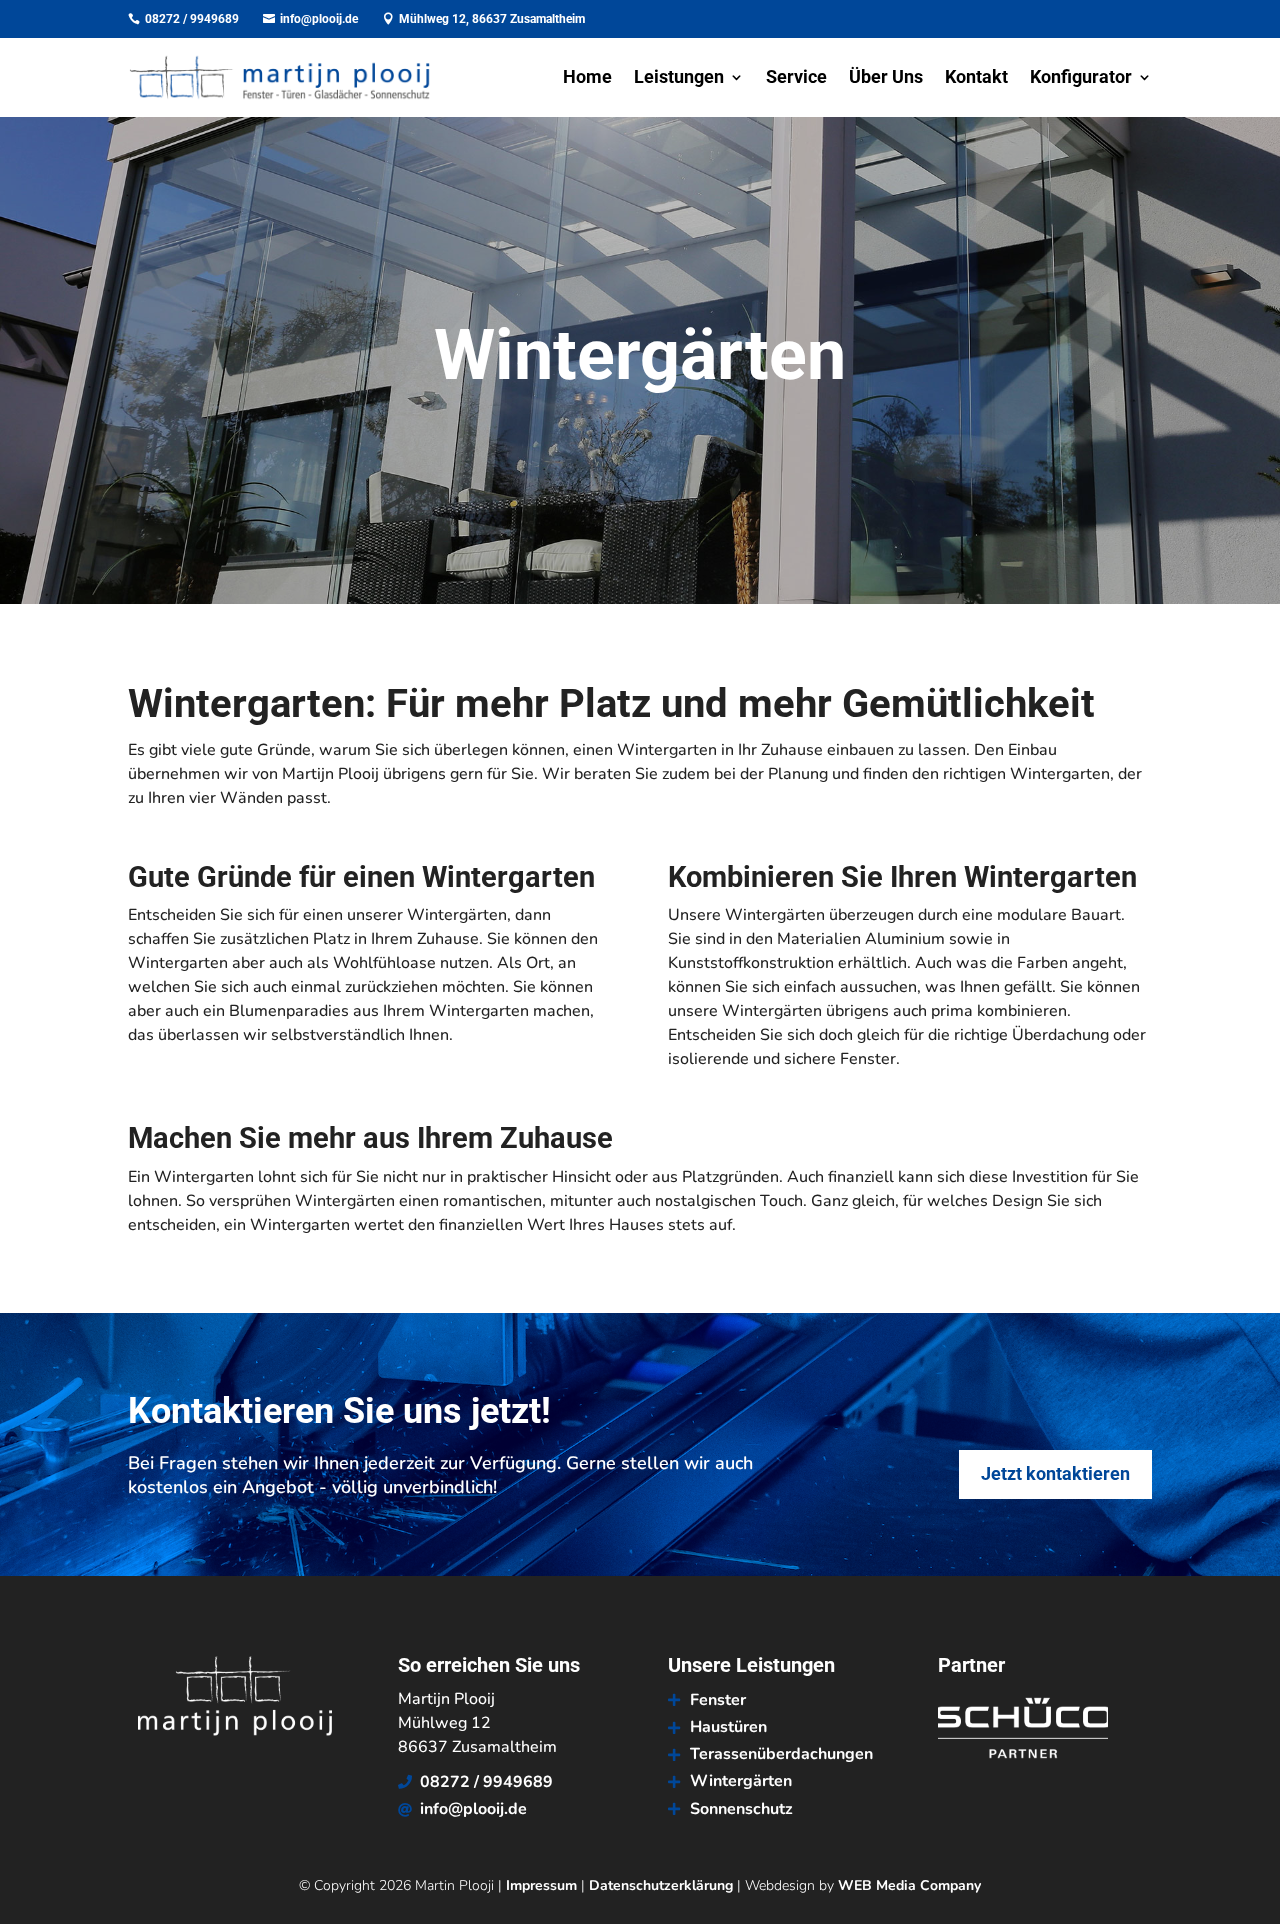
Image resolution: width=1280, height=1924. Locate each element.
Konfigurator (1081, 78)
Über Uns (886, 78)
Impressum (541, 1885)
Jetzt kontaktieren (1055, 1473)
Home (587, 78)
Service (796, 78)
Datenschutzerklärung (661, 1885)
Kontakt (976, 78)
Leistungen (679, 78)
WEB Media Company (909, 1885)
